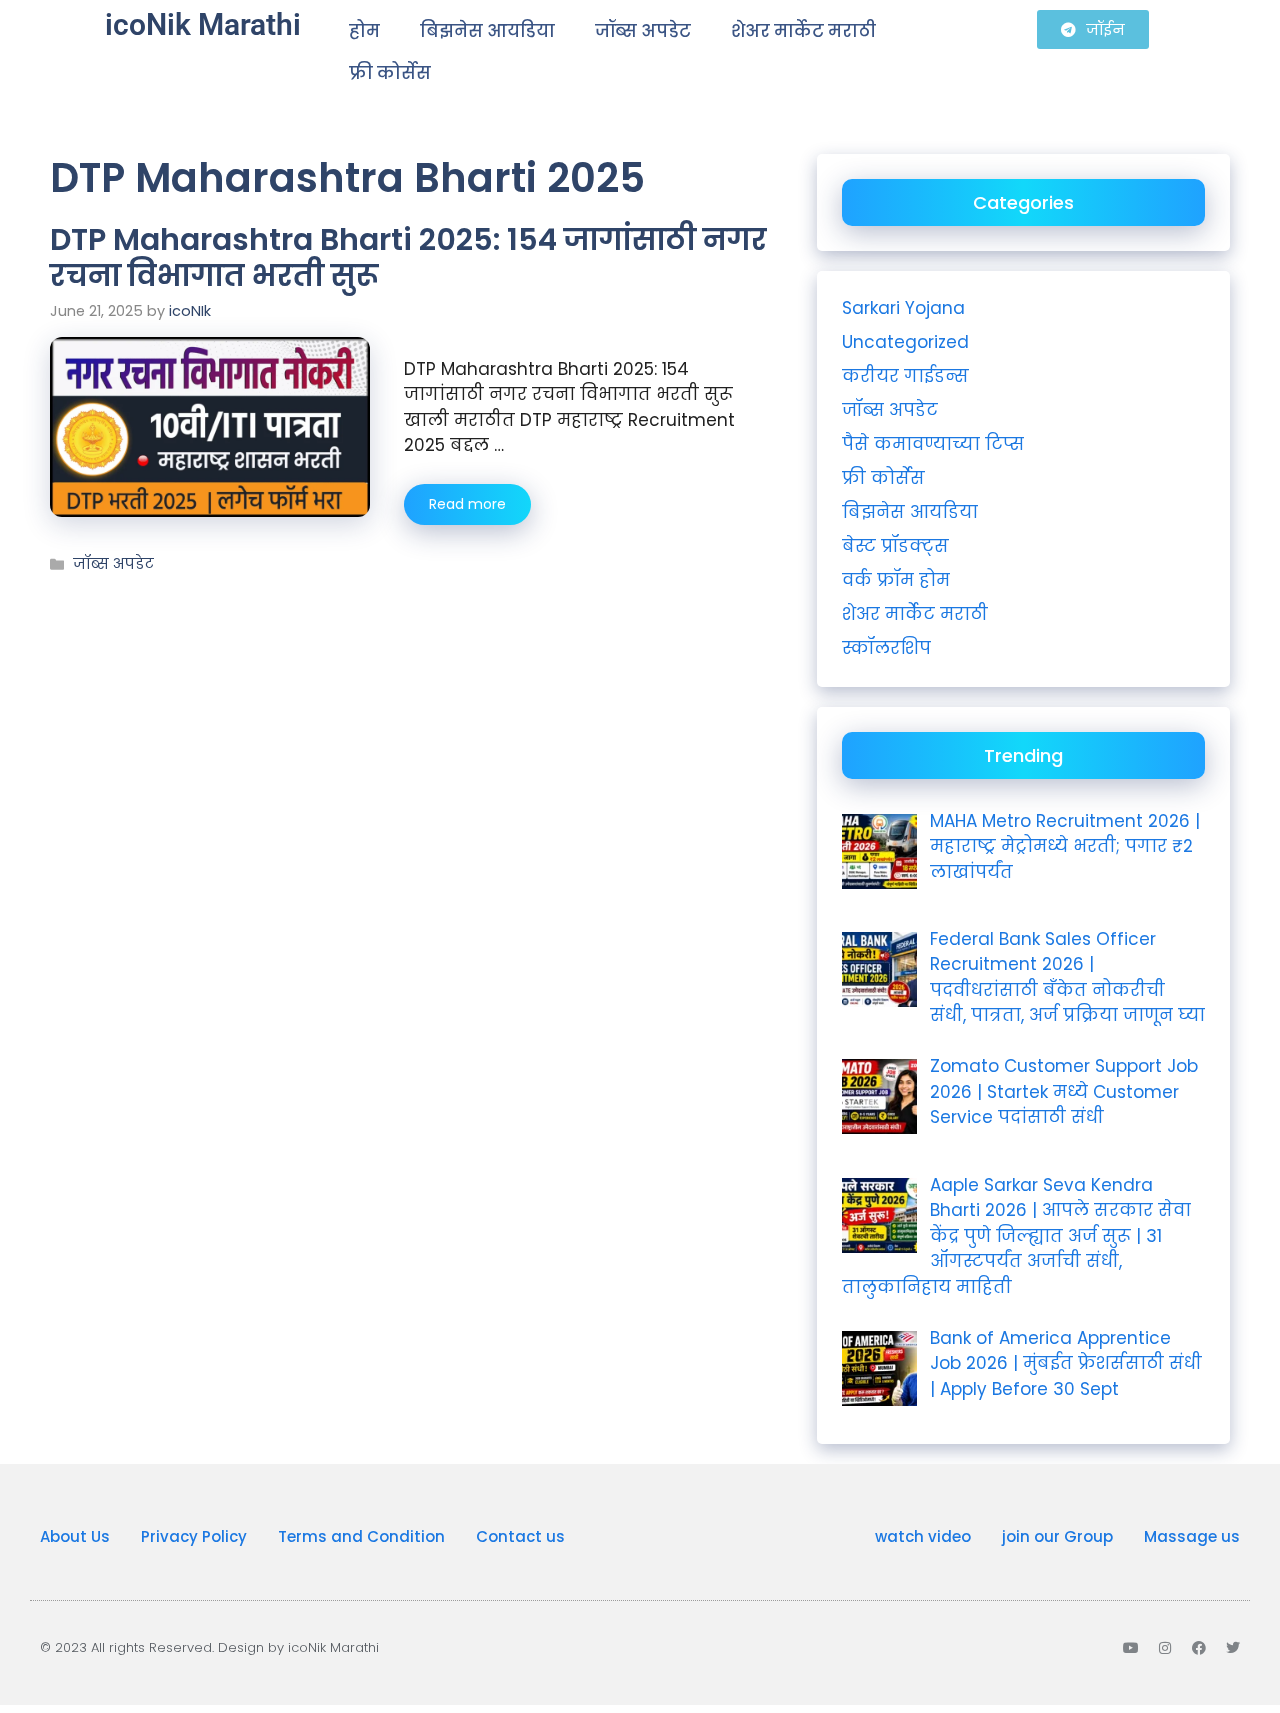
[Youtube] (1131, 1648)
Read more (467, 504)
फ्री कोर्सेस (390, 73)
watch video (923, 1536)
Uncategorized (905, 342)
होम (364, 31)
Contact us (520, 1536)
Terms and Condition (361, 1536)
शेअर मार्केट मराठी (803, 31)
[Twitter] (1233, 1648)
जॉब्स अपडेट (643, 31)
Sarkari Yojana (903, 308)
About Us (75, 1536)
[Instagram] (1165, 1648)
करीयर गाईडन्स (905, 376)
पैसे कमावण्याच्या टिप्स (933, 444)
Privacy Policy (194, 1536)
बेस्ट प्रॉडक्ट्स (895, 546)
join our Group (1057, 1536)
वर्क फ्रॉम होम (896, 580)
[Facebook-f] (1199, 1648)
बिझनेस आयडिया (487, 31)
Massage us (1192, 1536)
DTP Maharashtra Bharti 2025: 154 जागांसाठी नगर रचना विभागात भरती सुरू (408, 257)
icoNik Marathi (203, 24)
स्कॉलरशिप (886, 648)
